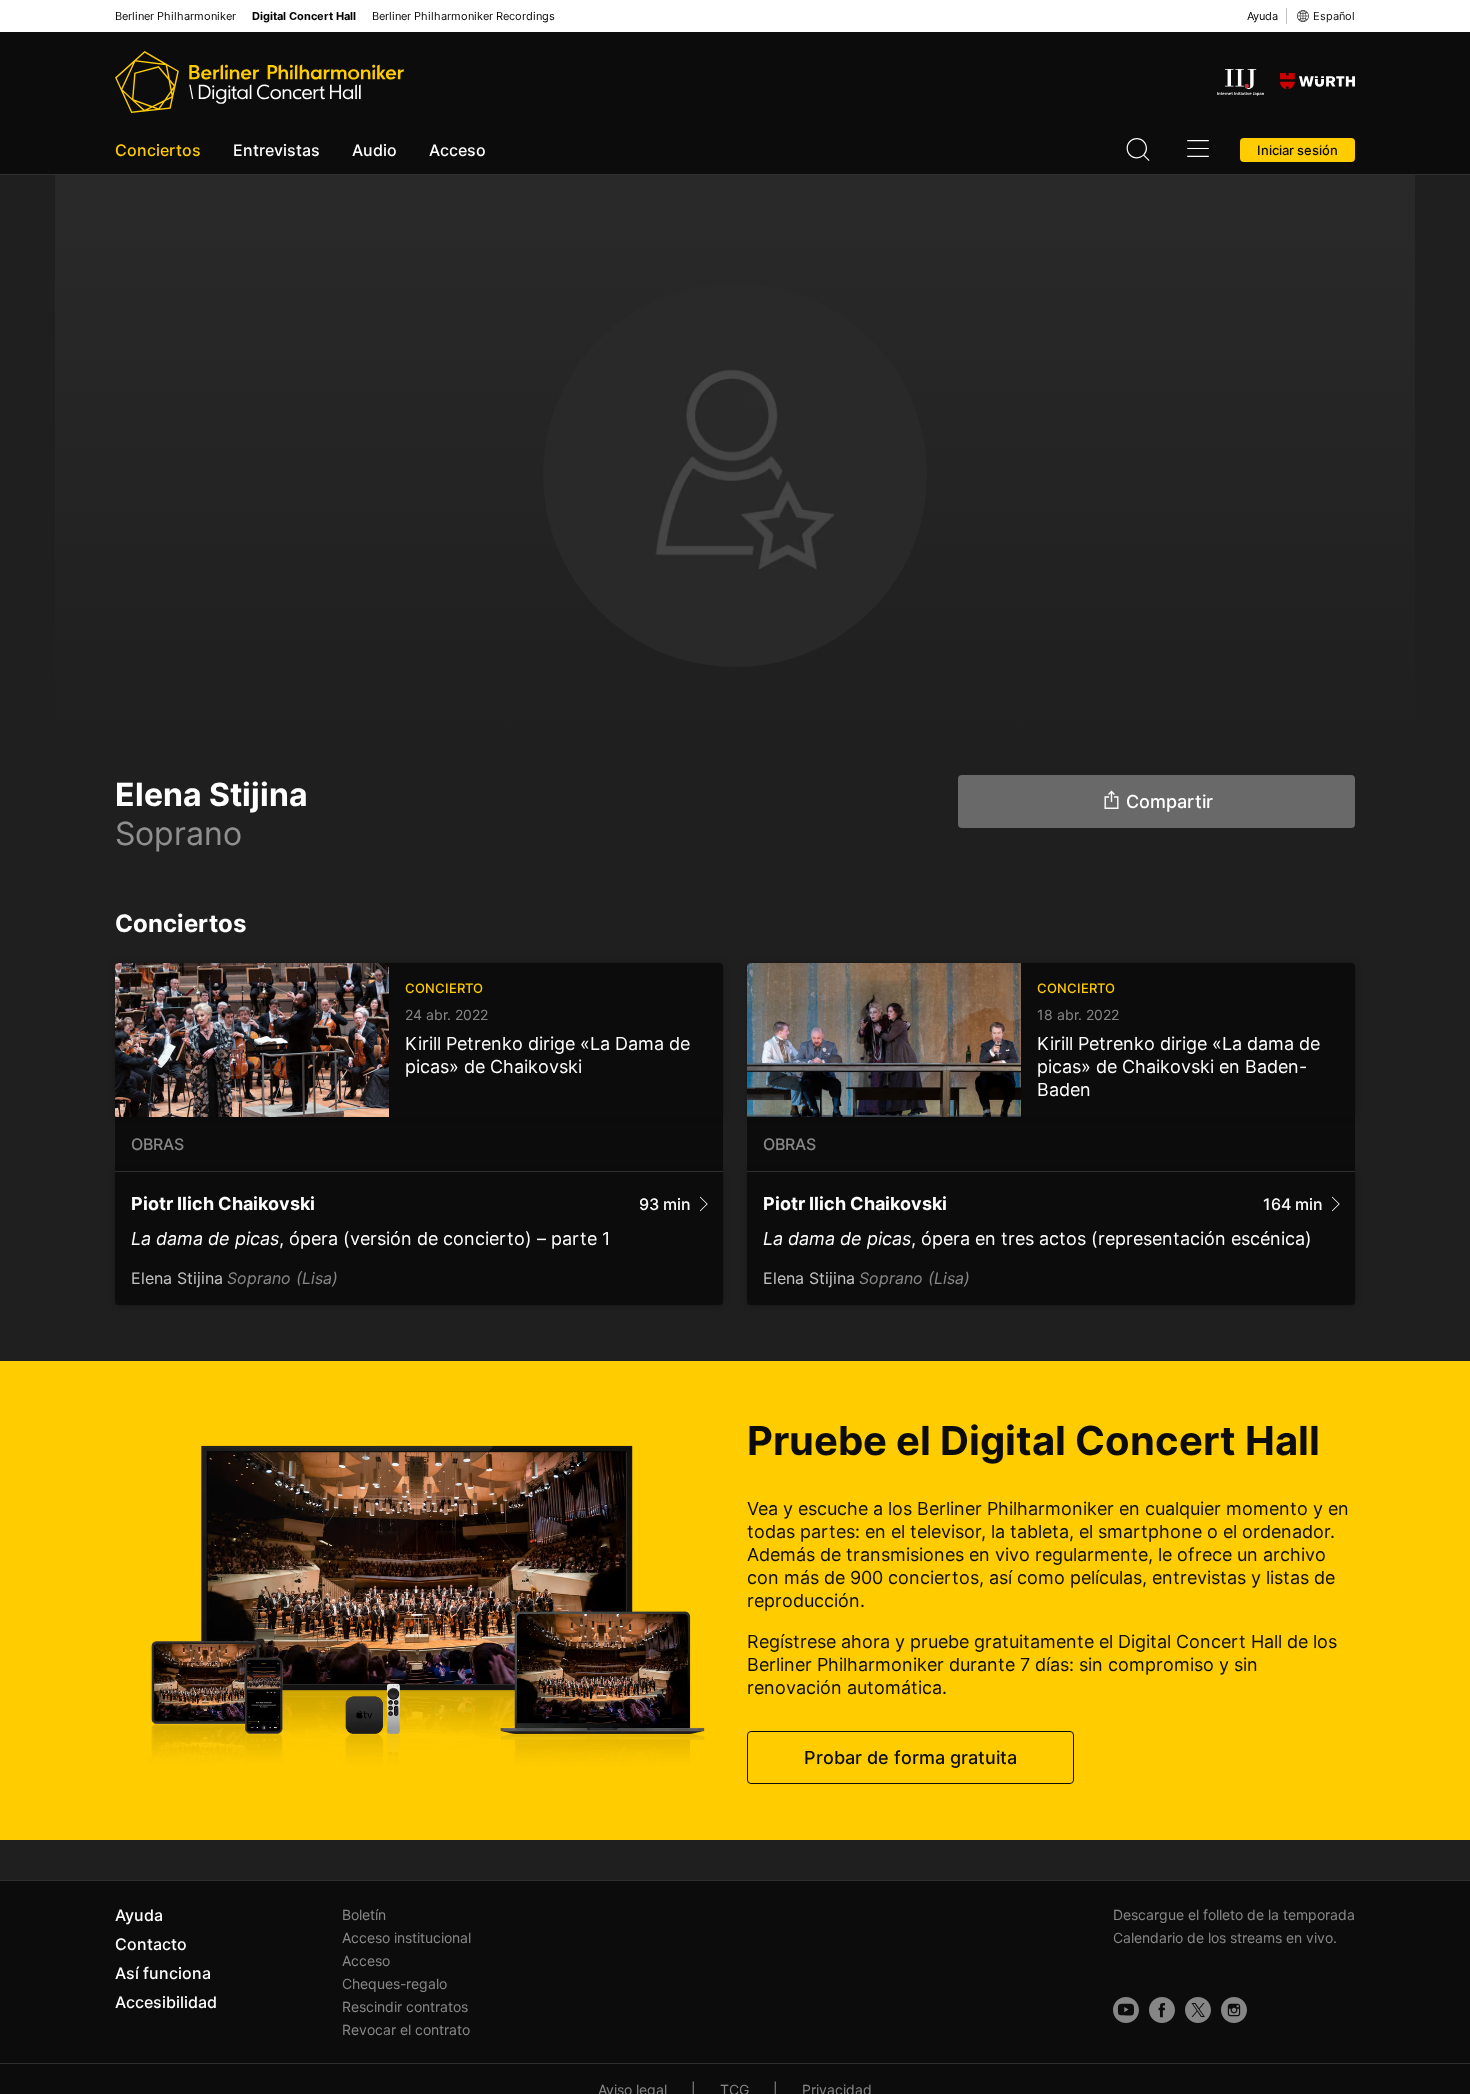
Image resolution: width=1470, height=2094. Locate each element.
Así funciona (163, 1973)
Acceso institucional (406, 1937)
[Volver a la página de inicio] (259, 82)
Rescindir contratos (405, 2006)
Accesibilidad (166, 2002)
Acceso (457, 150)
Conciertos (158, 150)
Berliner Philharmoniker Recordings (463, 16)
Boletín (364, 1914)
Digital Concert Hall (304, 16)
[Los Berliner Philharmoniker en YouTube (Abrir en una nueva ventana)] (1126, 2010)
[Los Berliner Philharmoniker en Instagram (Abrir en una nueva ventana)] (1234, 2010)
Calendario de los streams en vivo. (1225, 1937)
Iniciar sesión (1297, 150)
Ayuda (1262, 16)
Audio (374, 150)
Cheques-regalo (394, 1983)
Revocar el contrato (406, 2029)
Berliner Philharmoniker (175, 16)
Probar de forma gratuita (910, 1757)
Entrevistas (276, 150)
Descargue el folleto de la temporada (1234, 1914)
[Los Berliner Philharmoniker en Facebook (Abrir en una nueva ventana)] (1162, 2010)
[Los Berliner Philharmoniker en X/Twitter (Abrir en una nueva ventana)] (1198, 2010)
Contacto (151, 1944)
